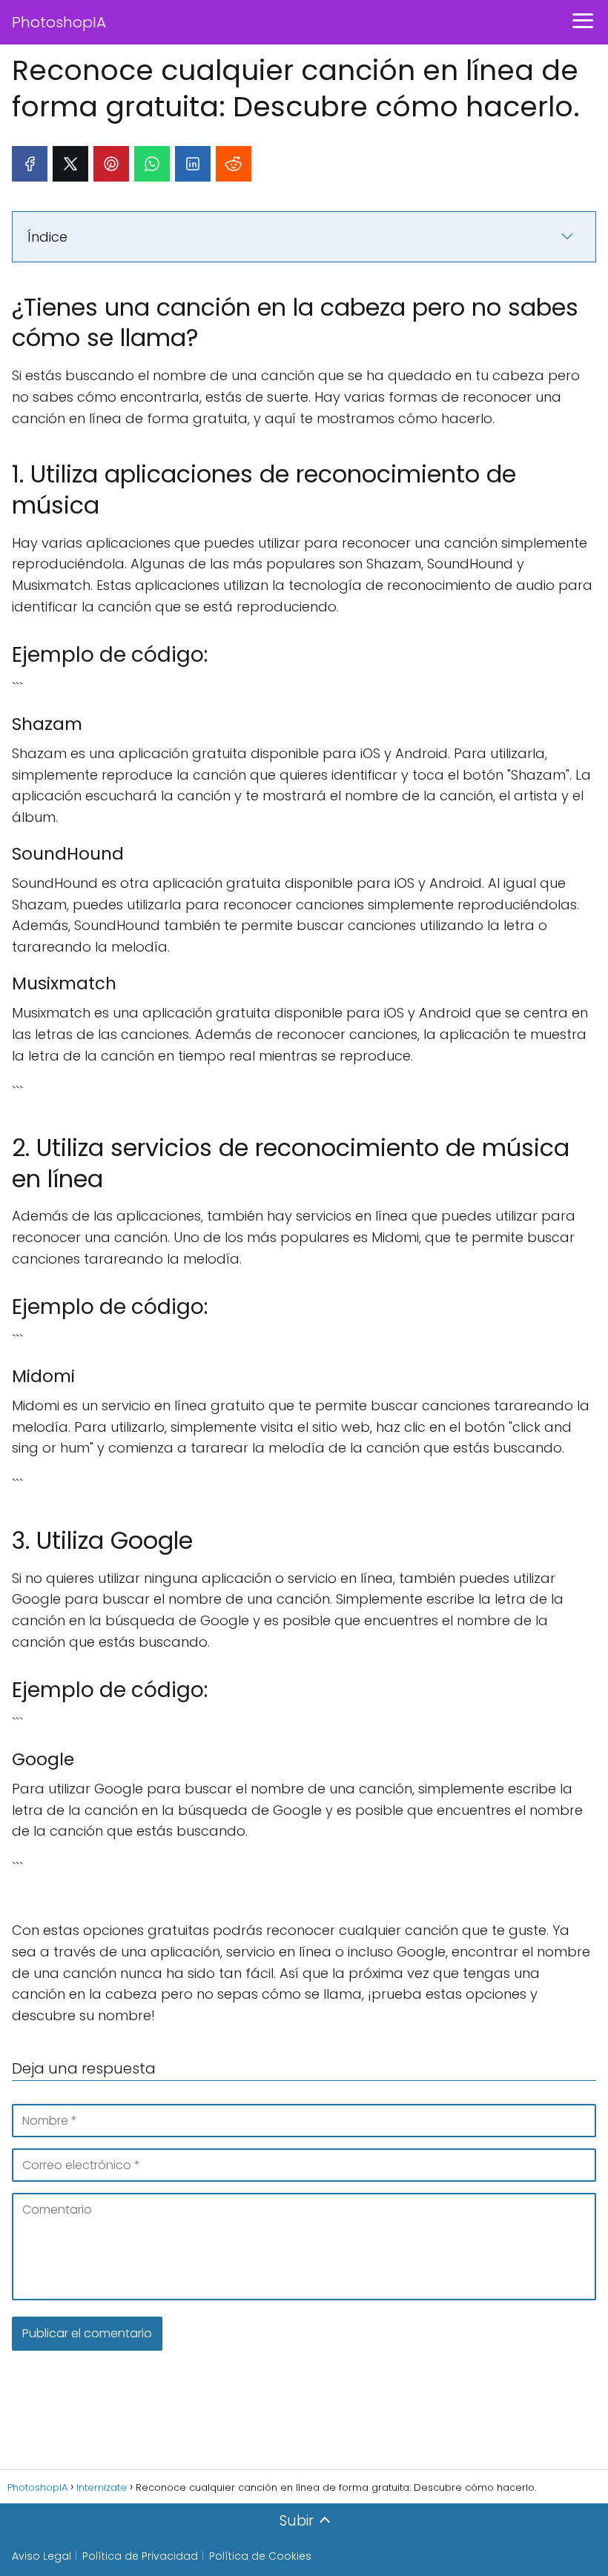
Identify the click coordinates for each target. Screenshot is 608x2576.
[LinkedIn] (193, 164)
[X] (70, 164)
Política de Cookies (260, 2556)
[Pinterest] (111, 164)
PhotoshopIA (59, 22)
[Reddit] (234, 164)
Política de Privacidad (140, 2556)
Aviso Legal (42, 2556)
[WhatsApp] (152, 164)
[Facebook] (30, 164)
